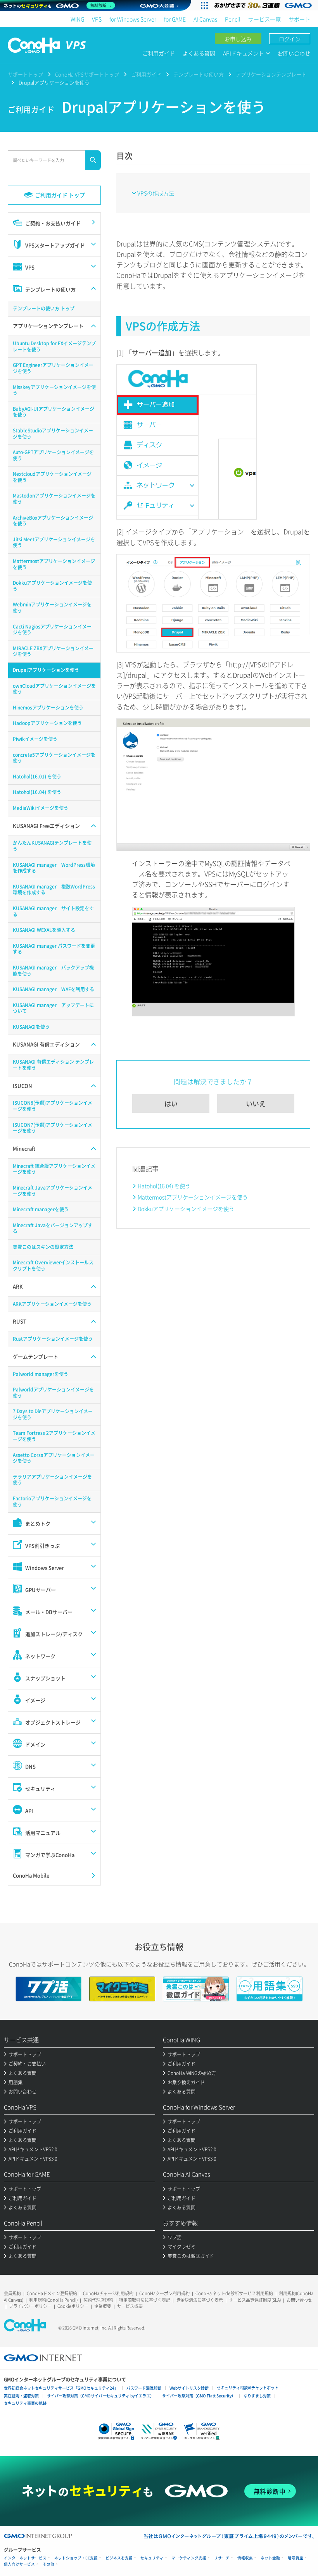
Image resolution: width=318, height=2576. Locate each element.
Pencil (233, 19)
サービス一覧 (264, 19)
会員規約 (12, 2293)
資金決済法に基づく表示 (200, 2300)
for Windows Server (133, 19)
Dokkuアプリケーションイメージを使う (186, 1209)
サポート (299, 19)
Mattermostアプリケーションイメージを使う (193, 1197)
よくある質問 (199, 53)
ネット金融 (270, 2558)
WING (77, 19)
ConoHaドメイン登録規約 (52, 2293)
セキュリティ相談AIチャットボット (248, 2387)
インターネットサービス (25, 2558)
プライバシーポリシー (30, 2306)
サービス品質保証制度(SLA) (255, 2300)
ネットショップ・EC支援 (76, 2558)
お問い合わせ (294, 53)
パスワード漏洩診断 (144, 2388)
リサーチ (222, 2558)
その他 (48, 2564)
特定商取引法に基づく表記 (145, 2300)
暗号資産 (296, 2558)
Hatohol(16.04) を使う (164, 1186)
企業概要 (103, 2306)
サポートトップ (25, 74)
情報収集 (245, 2558)
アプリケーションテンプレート (271, 74)
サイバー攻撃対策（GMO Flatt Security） (199, 2396)
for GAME (175, 19)
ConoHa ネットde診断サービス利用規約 (234, 2293)
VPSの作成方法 (156, 193)
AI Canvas (205, 19)
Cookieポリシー (73, 2306)
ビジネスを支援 (119, 2558)
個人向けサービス (19, 2564)
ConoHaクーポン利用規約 (164, 2293)
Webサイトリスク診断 (189, 2388)
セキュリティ (152, 2558)
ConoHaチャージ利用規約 (108, 2293)
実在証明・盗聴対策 (21, 2396)
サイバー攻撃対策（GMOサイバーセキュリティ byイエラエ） (100, 2396)
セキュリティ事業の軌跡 (25, 2403)
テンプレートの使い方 (199, 74)
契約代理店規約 (98, 2300)
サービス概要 (130, 2306)
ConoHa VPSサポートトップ (87, 74)
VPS (97, 19)
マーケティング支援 (189, 2558)
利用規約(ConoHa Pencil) (53, 2300)
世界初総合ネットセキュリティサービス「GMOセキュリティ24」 (61, 2388)
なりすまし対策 (257, 2396)
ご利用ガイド (159, 53)
